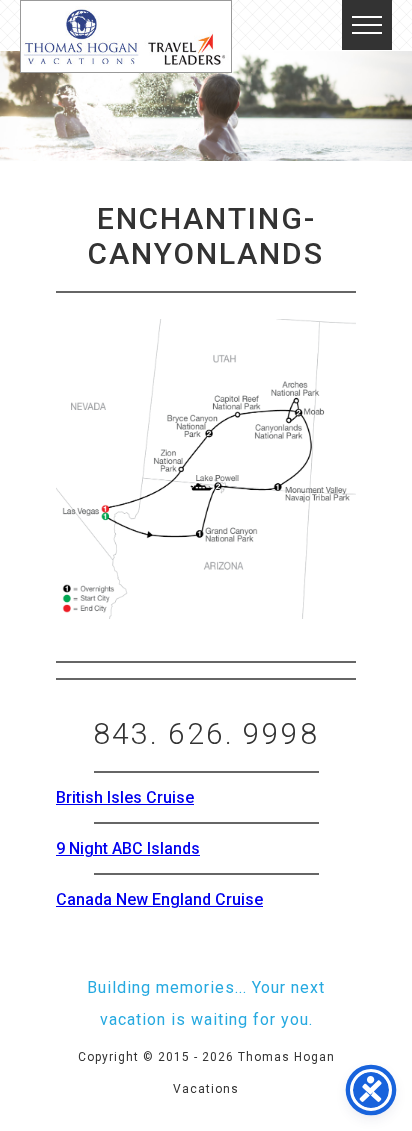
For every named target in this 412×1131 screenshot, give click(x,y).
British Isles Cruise (125, 797)
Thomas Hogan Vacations (126, 36)
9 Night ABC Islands (128, 848)
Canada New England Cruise (159, 899)
